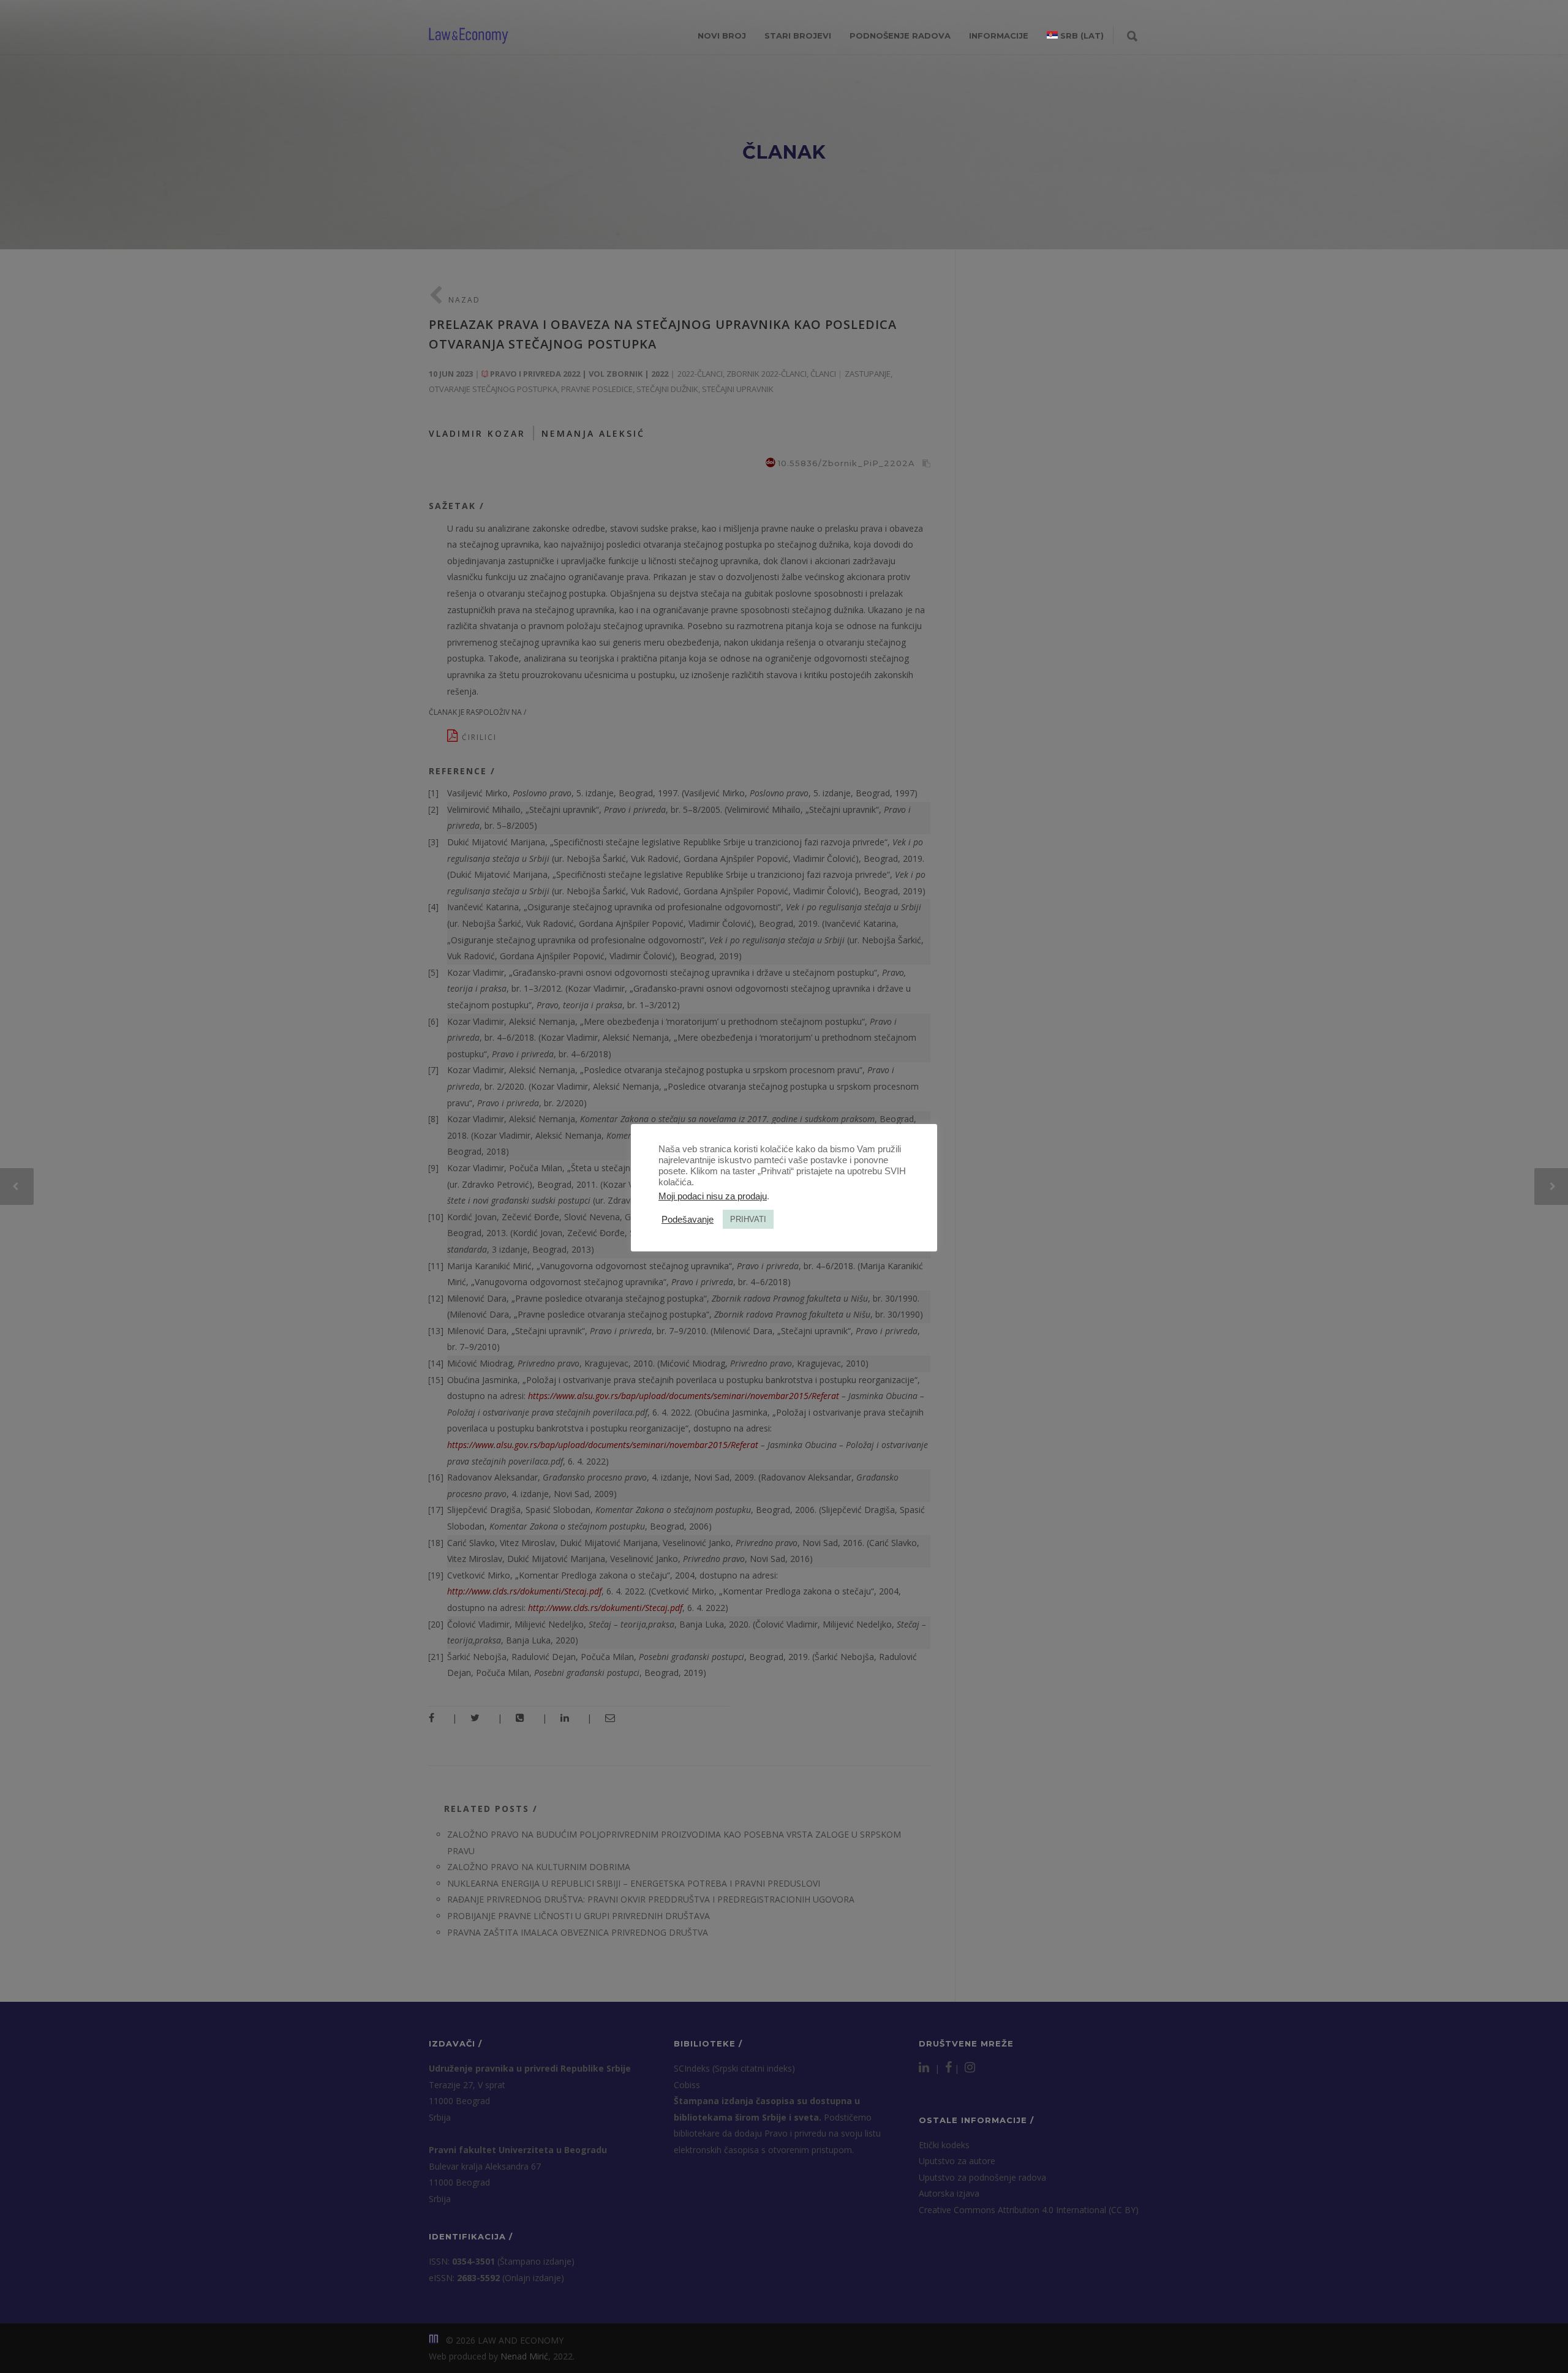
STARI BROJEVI (798, 36)
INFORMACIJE (999, 36)
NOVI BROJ (722, 36)
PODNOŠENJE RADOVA (900, 36)
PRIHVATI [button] (748, 1219)
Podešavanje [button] (688, 1220)
